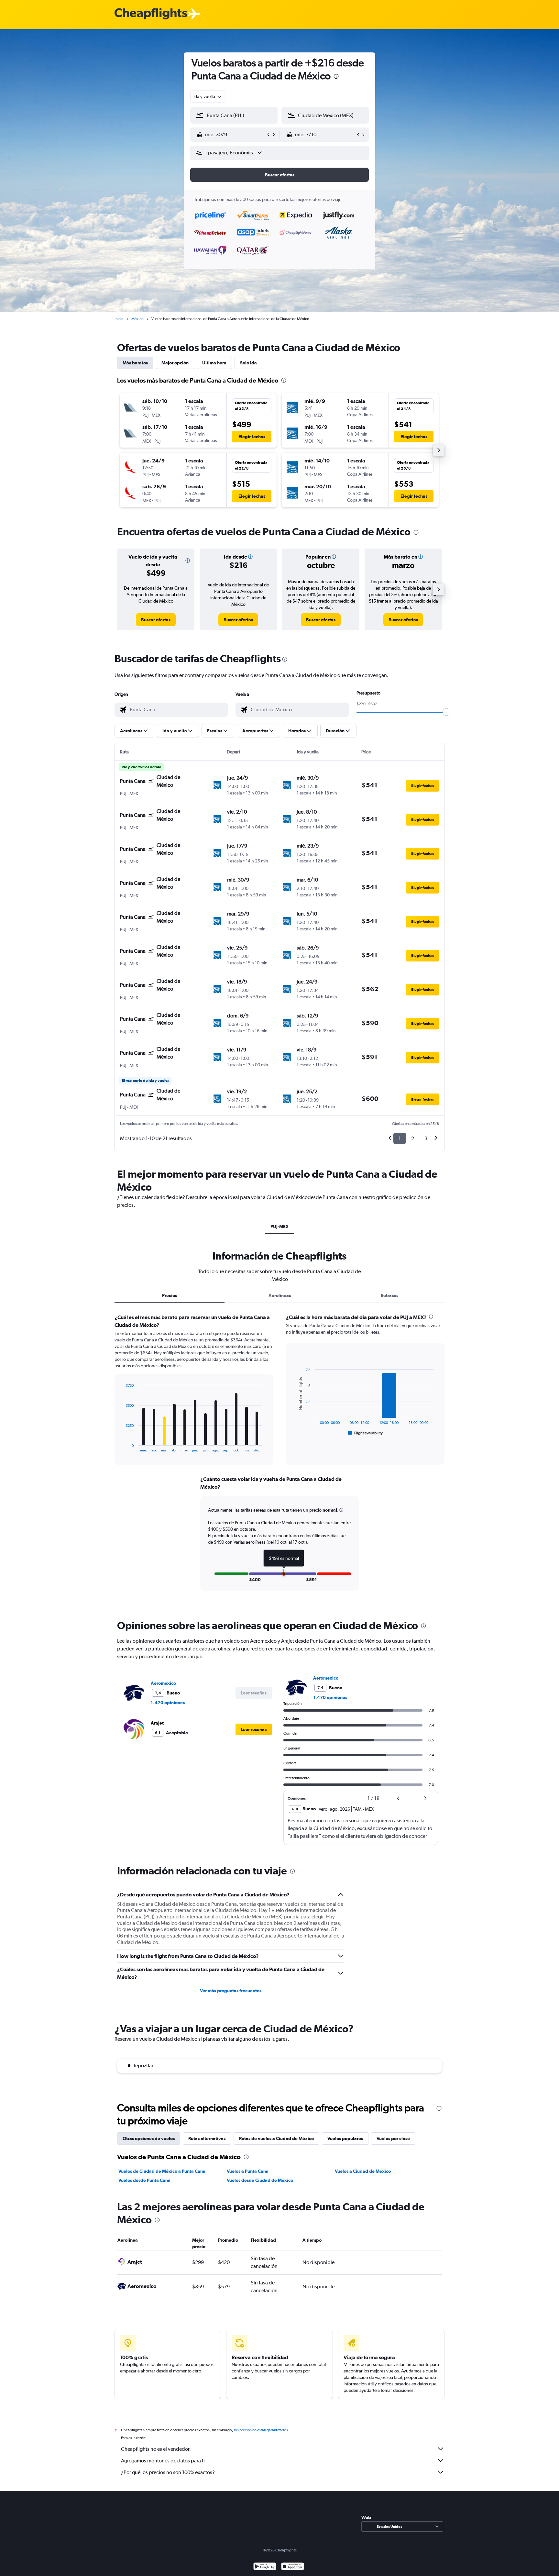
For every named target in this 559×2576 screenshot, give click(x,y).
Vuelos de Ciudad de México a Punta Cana (162, 2171)
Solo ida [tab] (248, 363)
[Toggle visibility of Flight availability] (366, 1433)
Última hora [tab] (214, 363)
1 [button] (400, 1138)
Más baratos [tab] (135, 363)
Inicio (119, 319)
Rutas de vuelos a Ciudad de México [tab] (276, 2138)
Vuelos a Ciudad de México (363, 2171)
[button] (336, 77)
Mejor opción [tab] (175, 363)
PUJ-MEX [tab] (279, 1227)
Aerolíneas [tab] (280, 1295)
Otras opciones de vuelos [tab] (149, 2138)
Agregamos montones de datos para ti (163, 2461)
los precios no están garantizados (261, 2430)
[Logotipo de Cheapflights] (151, 14)
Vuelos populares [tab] (345, 2138)
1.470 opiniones (168, 1703)
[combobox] (208, 96)
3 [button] (426, 1138)
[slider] (446, 712)
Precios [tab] (170, 1295)
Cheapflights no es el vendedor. (156, 2449)
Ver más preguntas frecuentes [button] (231, 1991)
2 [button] (413, 1138)
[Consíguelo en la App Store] (293, 2567)
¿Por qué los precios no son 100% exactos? (168, 2472)
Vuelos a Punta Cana (248, 2171)
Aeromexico (163, 1683)
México (137, 319)
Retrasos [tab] (389, 1295)
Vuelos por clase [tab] (393, 2138)
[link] (156, 620)
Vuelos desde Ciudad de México (260, 2180)
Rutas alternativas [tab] (207, 2138)
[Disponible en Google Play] (265, 2567)
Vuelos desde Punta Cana (144, 2180)
